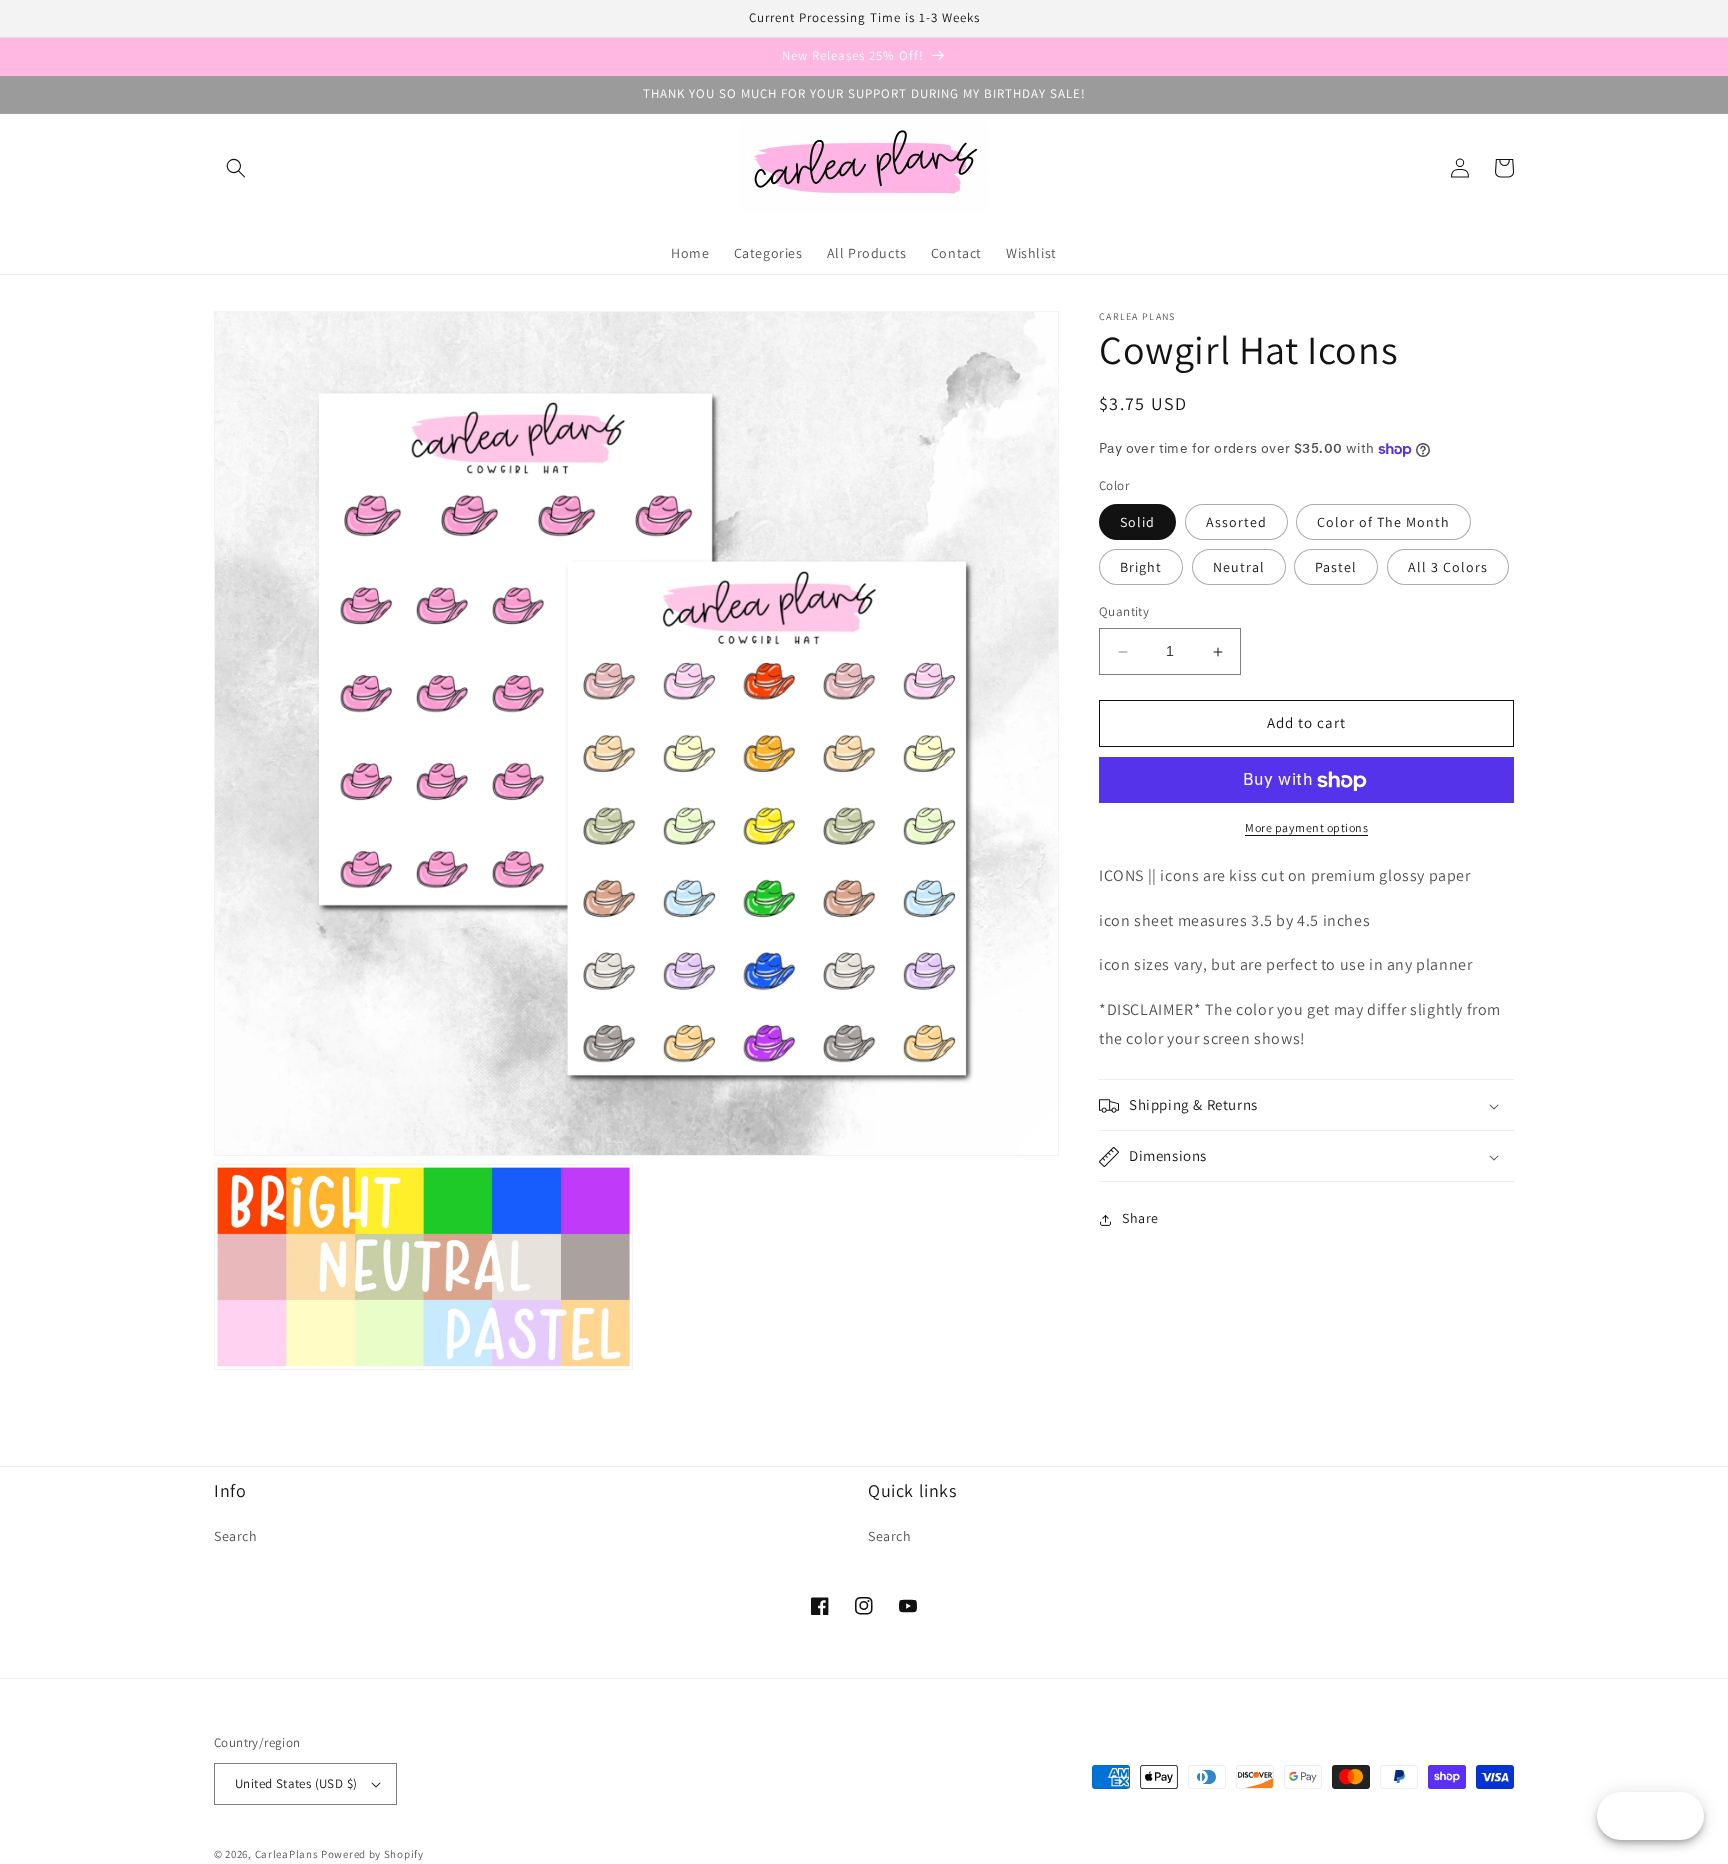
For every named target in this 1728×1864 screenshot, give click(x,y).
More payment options (1306, 828)
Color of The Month (1383, 523)
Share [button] (1140, 1219)
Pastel (1336, 568)
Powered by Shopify (372, 1854)
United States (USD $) (296, 1783)
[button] (236, 168)
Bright (1141, 568)
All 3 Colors (1448, 568)
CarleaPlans (287, 1854)
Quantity (1124, 612)
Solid (1137, 523)
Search (236, 1536)
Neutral (1239, 568)
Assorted (1236, 523)
